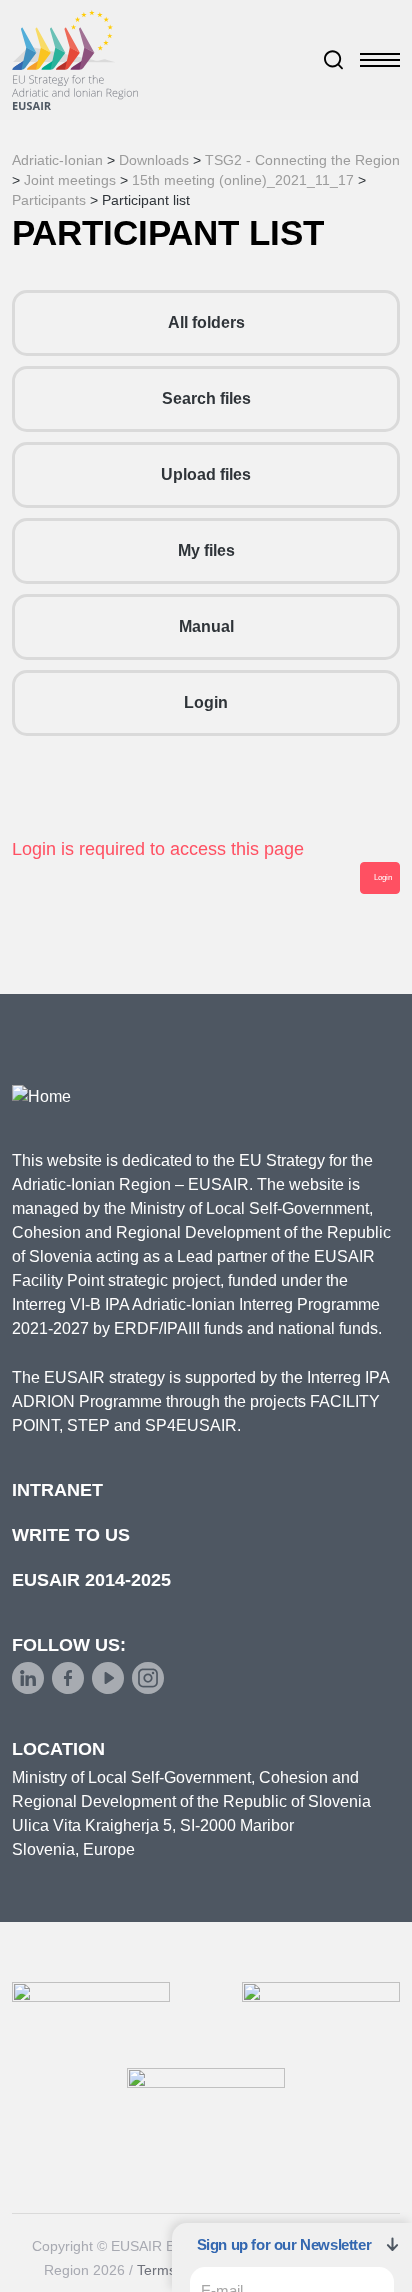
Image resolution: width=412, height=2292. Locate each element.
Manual (206, 626)
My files (206, 550)
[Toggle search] (334, 60)
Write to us (71, 1535)
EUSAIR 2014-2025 (91, 1580)
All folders (206, 322)
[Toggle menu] (380, 60)
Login (206, 702)
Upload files (206, 474)
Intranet (57, 1490)
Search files (206, 398)
